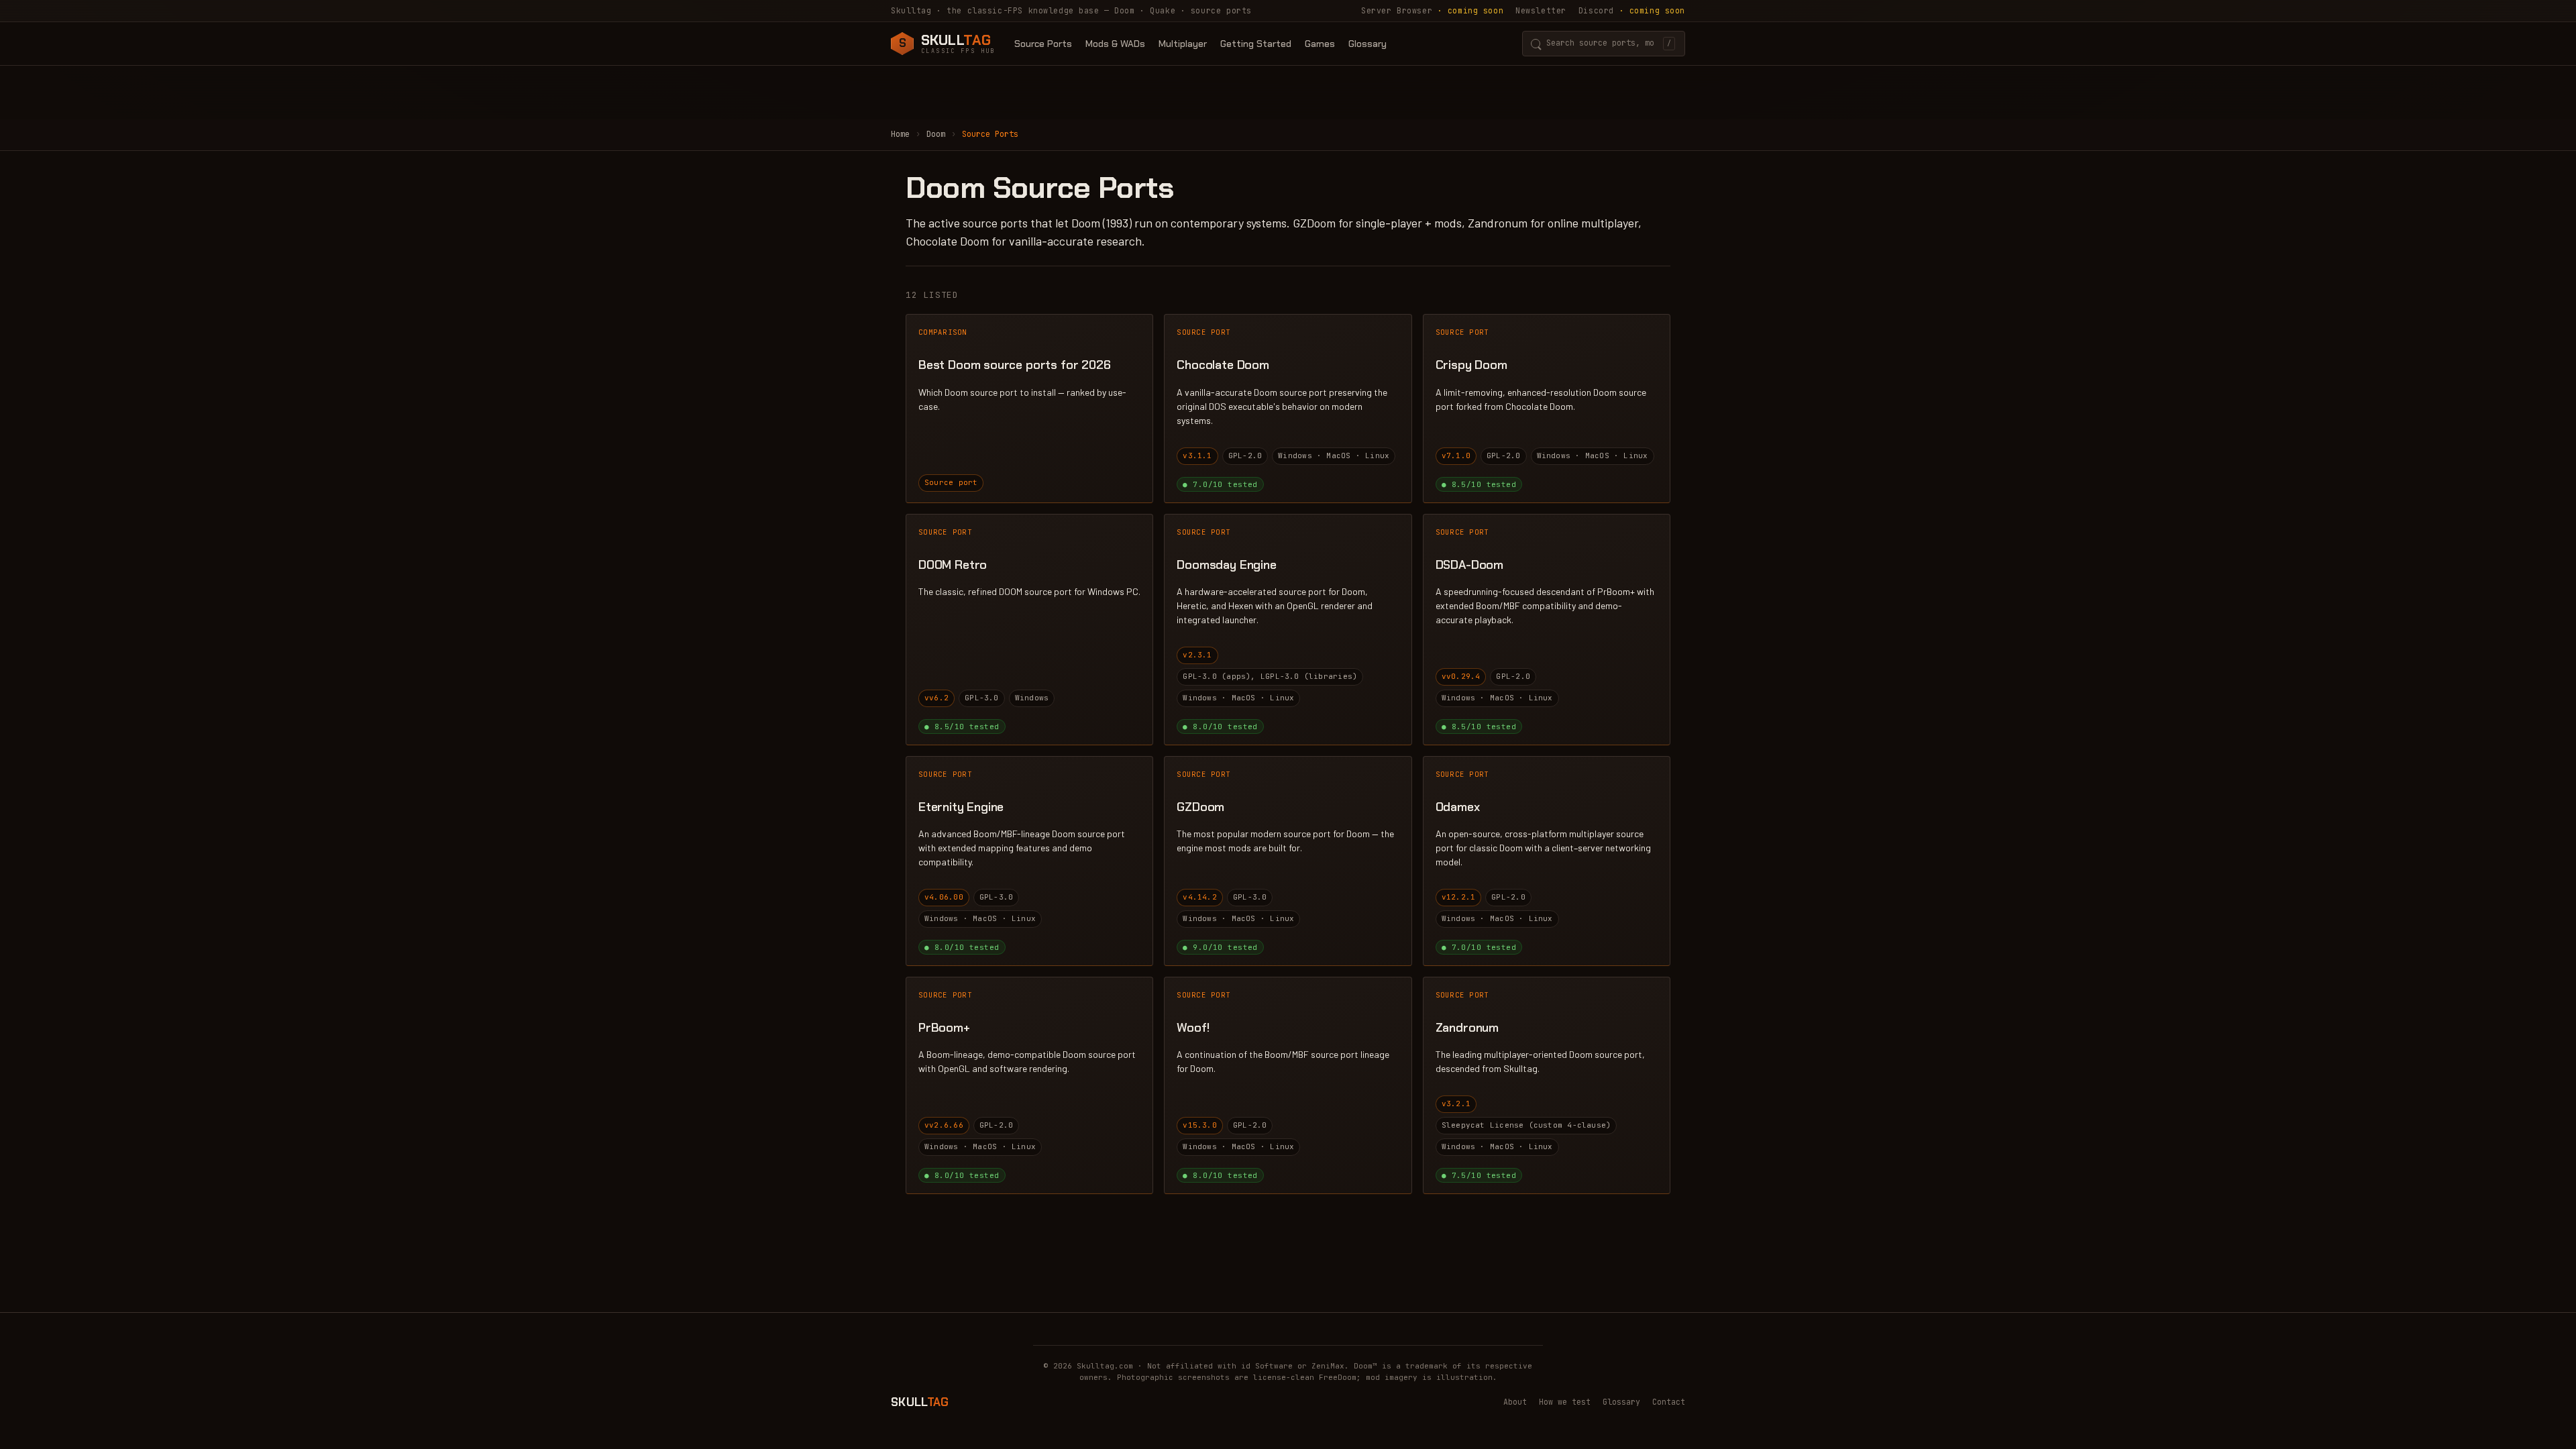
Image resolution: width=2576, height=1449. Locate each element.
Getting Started (1256, 44)
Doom (936, 134)
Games (1320, 44)
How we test (1565, 1402)
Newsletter (1541, 10)
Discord (1632, 10)
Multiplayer (1183, 44)
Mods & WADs (1115, 44)
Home (900, 134)
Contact (1669, 1402)
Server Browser (1432, 10)
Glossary (1367, 44)
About (1515, 1402)
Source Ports (1043, 44)
